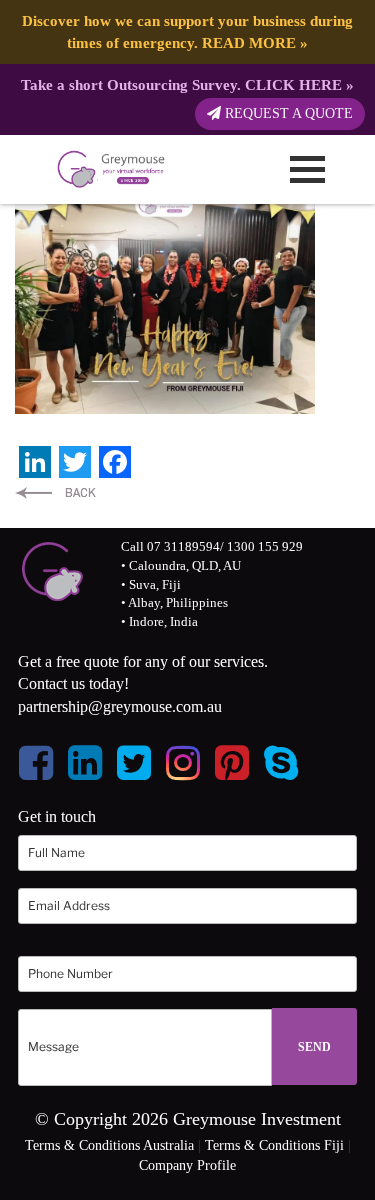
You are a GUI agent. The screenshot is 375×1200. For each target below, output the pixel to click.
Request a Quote (287, 113)
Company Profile (187, 1165)
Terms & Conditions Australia (109, 1145)
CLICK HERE (293, 84)
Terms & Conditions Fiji (274, 1145)
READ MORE (249, 42)
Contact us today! (73, 683)
